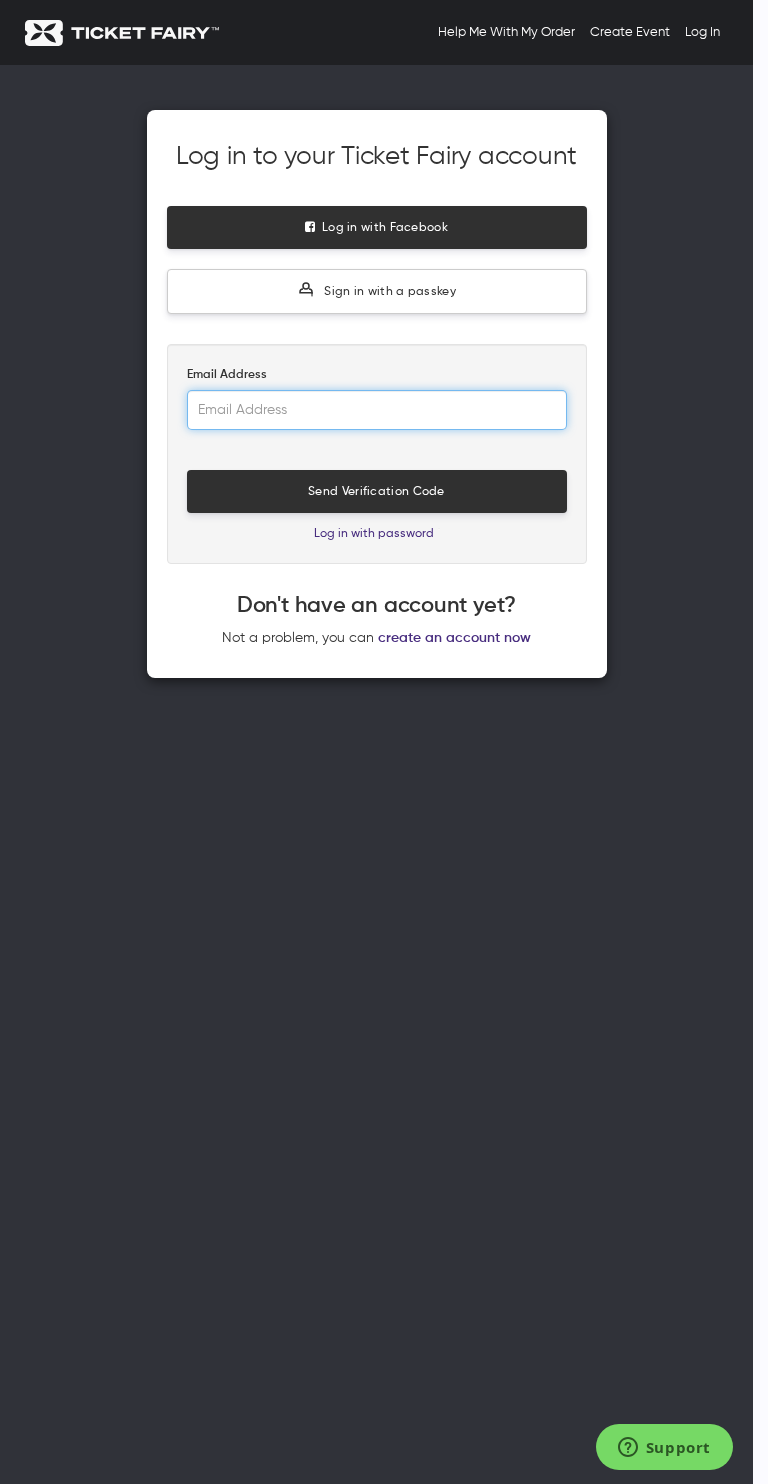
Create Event (630, 32)
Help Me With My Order (506, 32)
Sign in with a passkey (388, 292)
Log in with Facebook (381, 228)
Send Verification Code (376, 492)
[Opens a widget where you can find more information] (664, 1449)
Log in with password (374, 534)
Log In (702, 32)
